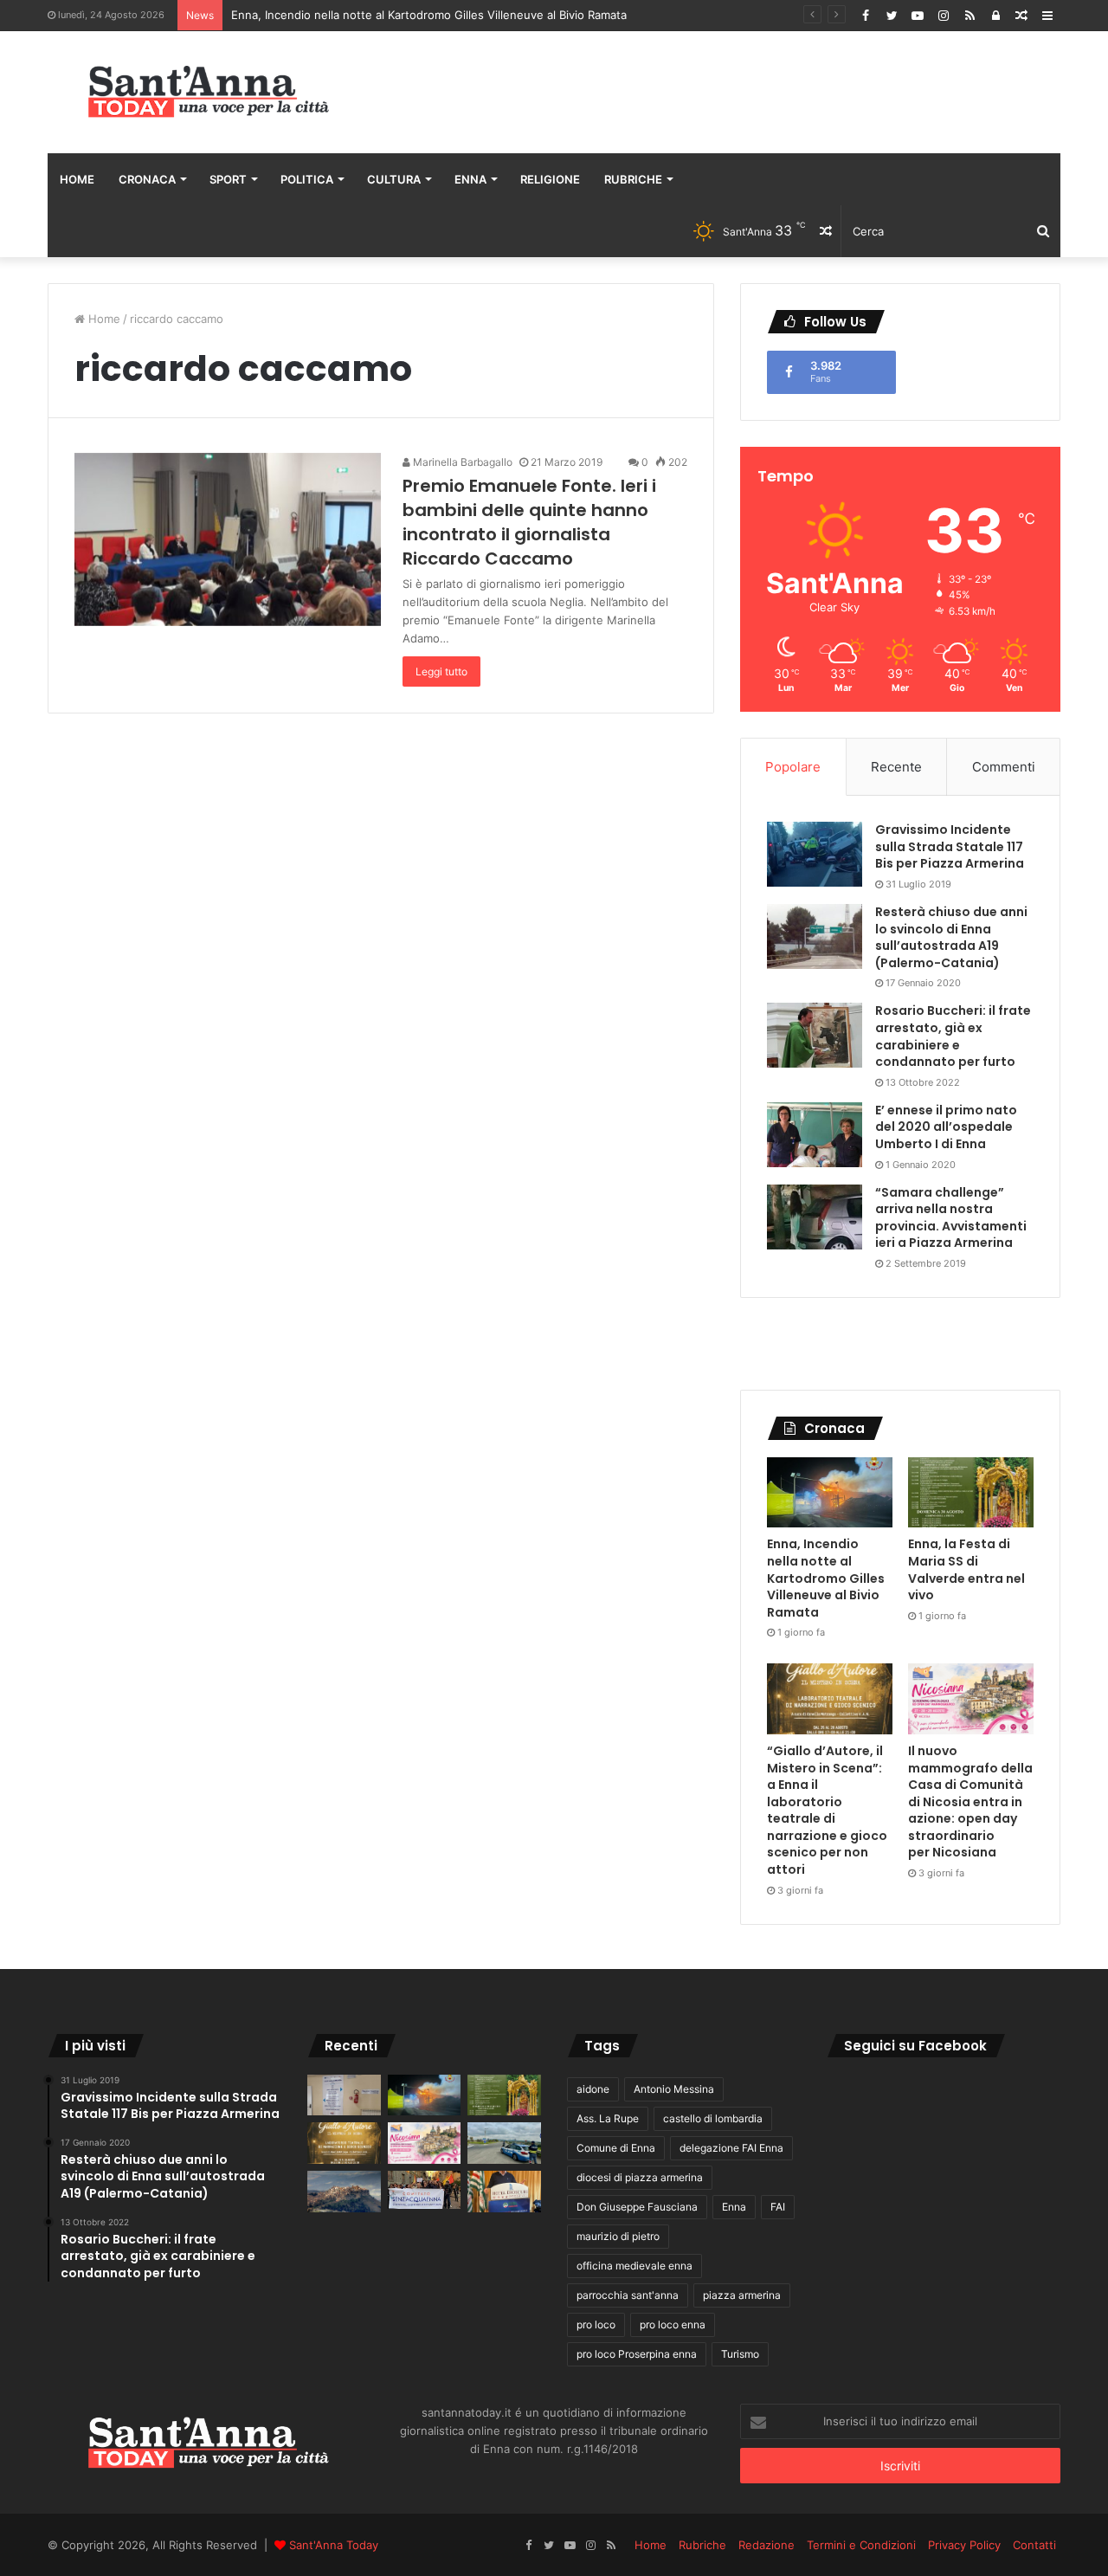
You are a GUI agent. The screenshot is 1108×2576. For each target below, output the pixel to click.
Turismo (740, 2354)
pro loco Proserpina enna (637, 2354)
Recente (896, 767)
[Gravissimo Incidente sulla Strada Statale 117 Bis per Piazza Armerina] (815, 854)
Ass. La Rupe (608, 2118)
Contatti (1034, 2545)
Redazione (767, 2545)
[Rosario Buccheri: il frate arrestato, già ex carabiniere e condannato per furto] (815, 1035)
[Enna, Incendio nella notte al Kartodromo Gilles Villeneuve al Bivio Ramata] (830, 1493)
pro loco (596, 2324)
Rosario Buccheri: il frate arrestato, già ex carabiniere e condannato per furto (953, 1036)
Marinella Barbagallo (461, 462)
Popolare (793, 767)
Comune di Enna (616, 2148)
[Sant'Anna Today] (208, 92)
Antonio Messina (674, 2089)
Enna (470, 179)
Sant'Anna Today (334, 2545)
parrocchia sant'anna (628, 2295)
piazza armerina (742, 2295)
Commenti (1004, 767)
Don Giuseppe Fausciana (637, 2207)
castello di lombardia (713, 2118)
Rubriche (633, 179)
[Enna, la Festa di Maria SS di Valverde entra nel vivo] (971, 1493)
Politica (307, 179)
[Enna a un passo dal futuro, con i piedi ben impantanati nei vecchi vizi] (344, 2192)
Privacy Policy (964, 2545)
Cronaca (147, 179)
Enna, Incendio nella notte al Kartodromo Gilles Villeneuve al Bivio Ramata (429, 15)
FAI (778, 2207)
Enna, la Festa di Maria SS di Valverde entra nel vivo (966, 1569)
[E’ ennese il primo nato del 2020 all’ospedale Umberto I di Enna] (815, 1135)
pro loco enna (673, 2324)
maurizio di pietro (618, 2236)
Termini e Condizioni (861, 2545)
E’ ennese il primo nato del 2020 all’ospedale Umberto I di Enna (946, 1127)
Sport (228, 179)
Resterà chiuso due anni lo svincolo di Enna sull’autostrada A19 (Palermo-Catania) (951, 937)
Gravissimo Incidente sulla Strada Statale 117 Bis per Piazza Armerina (950, 846)
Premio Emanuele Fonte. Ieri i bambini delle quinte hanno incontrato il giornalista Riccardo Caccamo (529, 522)
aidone (593, 2089)
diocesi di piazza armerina (640, 2177)
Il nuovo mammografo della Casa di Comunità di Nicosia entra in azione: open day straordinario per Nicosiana (970, 1802)
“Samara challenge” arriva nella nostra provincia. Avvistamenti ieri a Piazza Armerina (951, 1218)
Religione (550, 179)
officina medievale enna (635, 2266)
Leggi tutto (441, 671)
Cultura (394, 179)
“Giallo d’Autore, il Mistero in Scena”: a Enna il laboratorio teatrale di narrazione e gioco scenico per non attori (827, 1810)
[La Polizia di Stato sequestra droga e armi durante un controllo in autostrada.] (504, 2143)
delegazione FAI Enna (731, 2148)
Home (77, 179)
